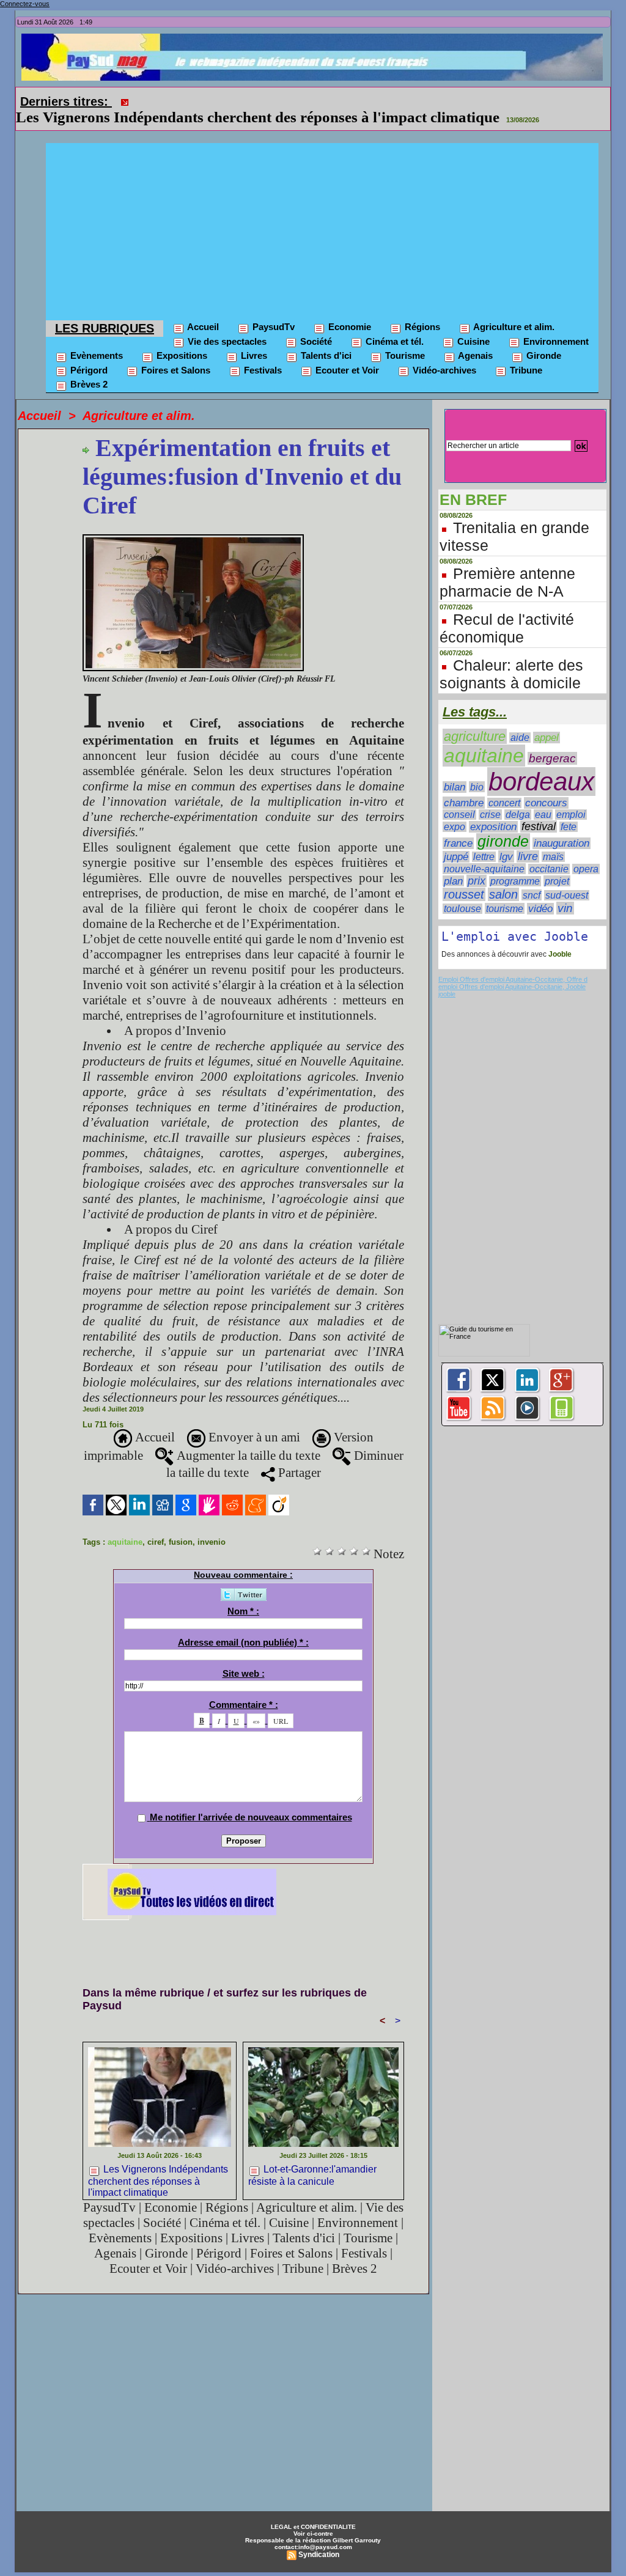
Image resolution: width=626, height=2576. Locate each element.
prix (477, 864)
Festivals (262, 353)
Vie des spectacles (226, 324)
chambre (464, 786)
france (458, 826)
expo (455, 810)
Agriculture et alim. (513, 310)
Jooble (559, 937)
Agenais (474, 338)
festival (539, 809)
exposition (493, 810)
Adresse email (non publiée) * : (243, 1625)
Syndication (319, 2537)
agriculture (475, 719)
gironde (503, 824)
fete (569, 810)
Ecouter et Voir (346, 353)
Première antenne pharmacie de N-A (507, 565)
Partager (298, 1455)
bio (477, 770)
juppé (456, 840)
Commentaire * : (244, 1687)
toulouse (462, 892)
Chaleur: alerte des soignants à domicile (511, 657)
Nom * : (243, 1594)
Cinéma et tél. (393, 324)
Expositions (181, 338)
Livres (253, 338)
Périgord (88, 353)
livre (528, 839)
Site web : (244, 1656)
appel (547, 720)
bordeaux (541, 764)
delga (518, 797)
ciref (156, 1525)
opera (586, 852)
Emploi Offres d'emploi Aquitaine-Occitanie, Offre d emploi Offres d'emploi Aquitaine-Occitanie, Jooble (513, 966)
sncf (532, 878)
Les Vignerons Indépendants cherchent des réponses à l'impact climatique (158, 2162)
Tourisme (404, 338)
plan (453, 864)
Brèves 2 (88, 367)
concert (504, 786)
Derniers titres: (66, 101)
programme (515, 864)
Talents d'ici (325, 338)
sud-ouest (567, 878)
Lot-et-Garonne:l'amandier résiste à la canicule (312, 2158)
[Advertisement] (322, 212)
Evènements (95, 338)
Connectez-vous (25, 4)
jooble (447, 977)
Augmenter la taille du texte (247, 1438)
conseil (459, 797)
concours (546, 786)
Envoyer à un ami (253, 1420)
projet (557, 864)
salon (503, 877)
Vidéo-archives (443, 353)
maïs (553, 840)
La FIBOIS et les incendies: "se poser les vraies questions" (324, 100)
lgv (506, 839)
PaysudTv (272, 310)
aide (520, 720)
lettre (484, 840)
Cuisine (472, 324)
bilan (455, 770)
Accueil (202, 310)
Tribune (525, 353)
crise (490, 797)
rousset (464, 877)
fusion (181, 1525)
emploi (571, 797)
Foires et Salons (175, 353)
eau (543, 797)
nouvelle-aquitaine (484, 852)
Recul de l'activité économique (507, 611)
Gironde (543, 338)
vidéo (540, 892)
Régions (421, 310)
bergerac (552, 741)
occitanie (549, 852)
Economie (348, 310)
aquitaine (125, 1525)
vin (565, 891)
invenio (212, 1525)
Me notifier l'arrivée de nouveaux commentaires (251, 1800)
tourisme (505, 891)
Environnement (555, 324)
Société (315, 324)
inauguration (562, 826)
